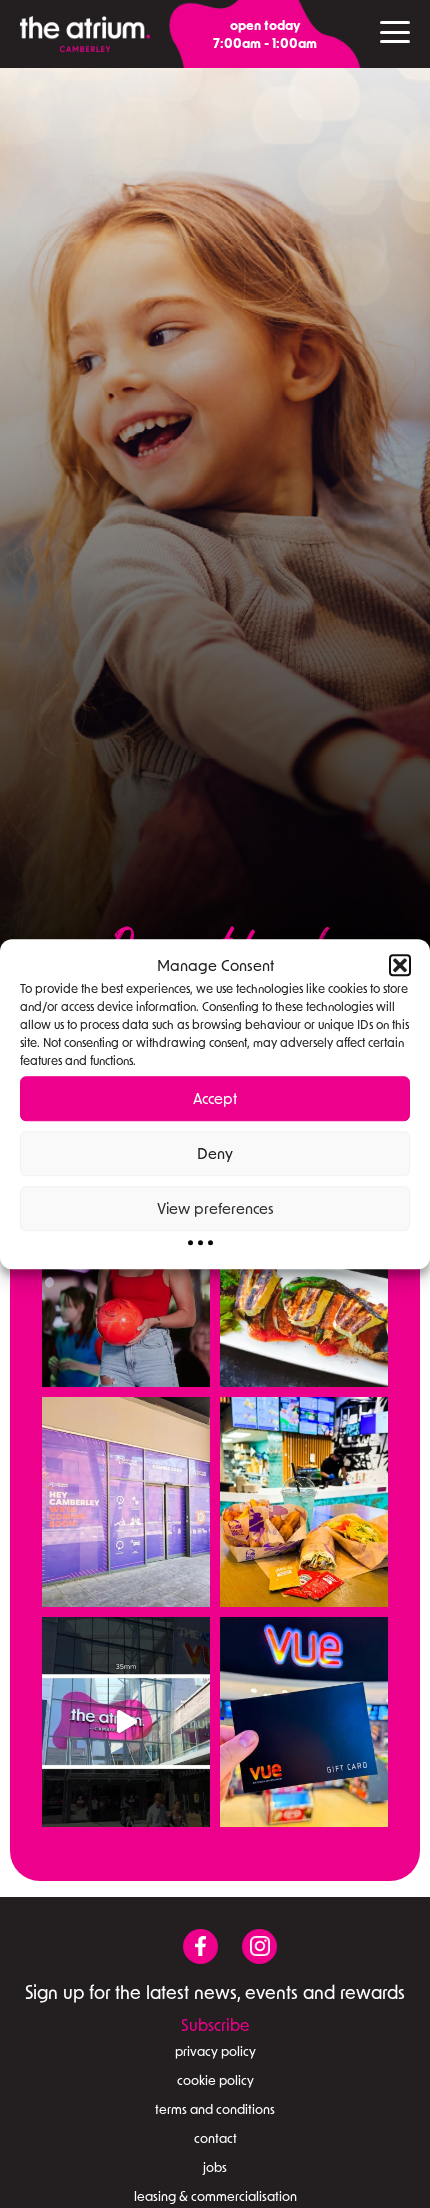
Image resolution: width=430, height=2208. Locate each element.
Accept (215, 1098)
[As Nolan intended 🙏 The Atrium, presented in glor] (126, 1722)
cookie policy (215, 2080)
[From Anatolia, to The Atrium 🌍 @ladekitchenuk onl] (304, 1282)
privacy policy (215, 2051)
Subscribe (215, 2024)
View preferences (215, 1208)
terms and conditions (215, 2109)
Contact (215, 2138)
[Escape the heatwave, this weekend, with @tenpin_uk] (126, 1282)
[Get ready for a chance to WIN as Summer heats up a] (304, 1722)
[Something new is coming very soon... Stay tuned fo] (126, 1502)
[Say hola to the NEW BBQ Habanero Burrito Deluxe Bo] (304, 1502)
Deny (215, 1153)
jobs (215, 2167)
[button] (400, 966)
